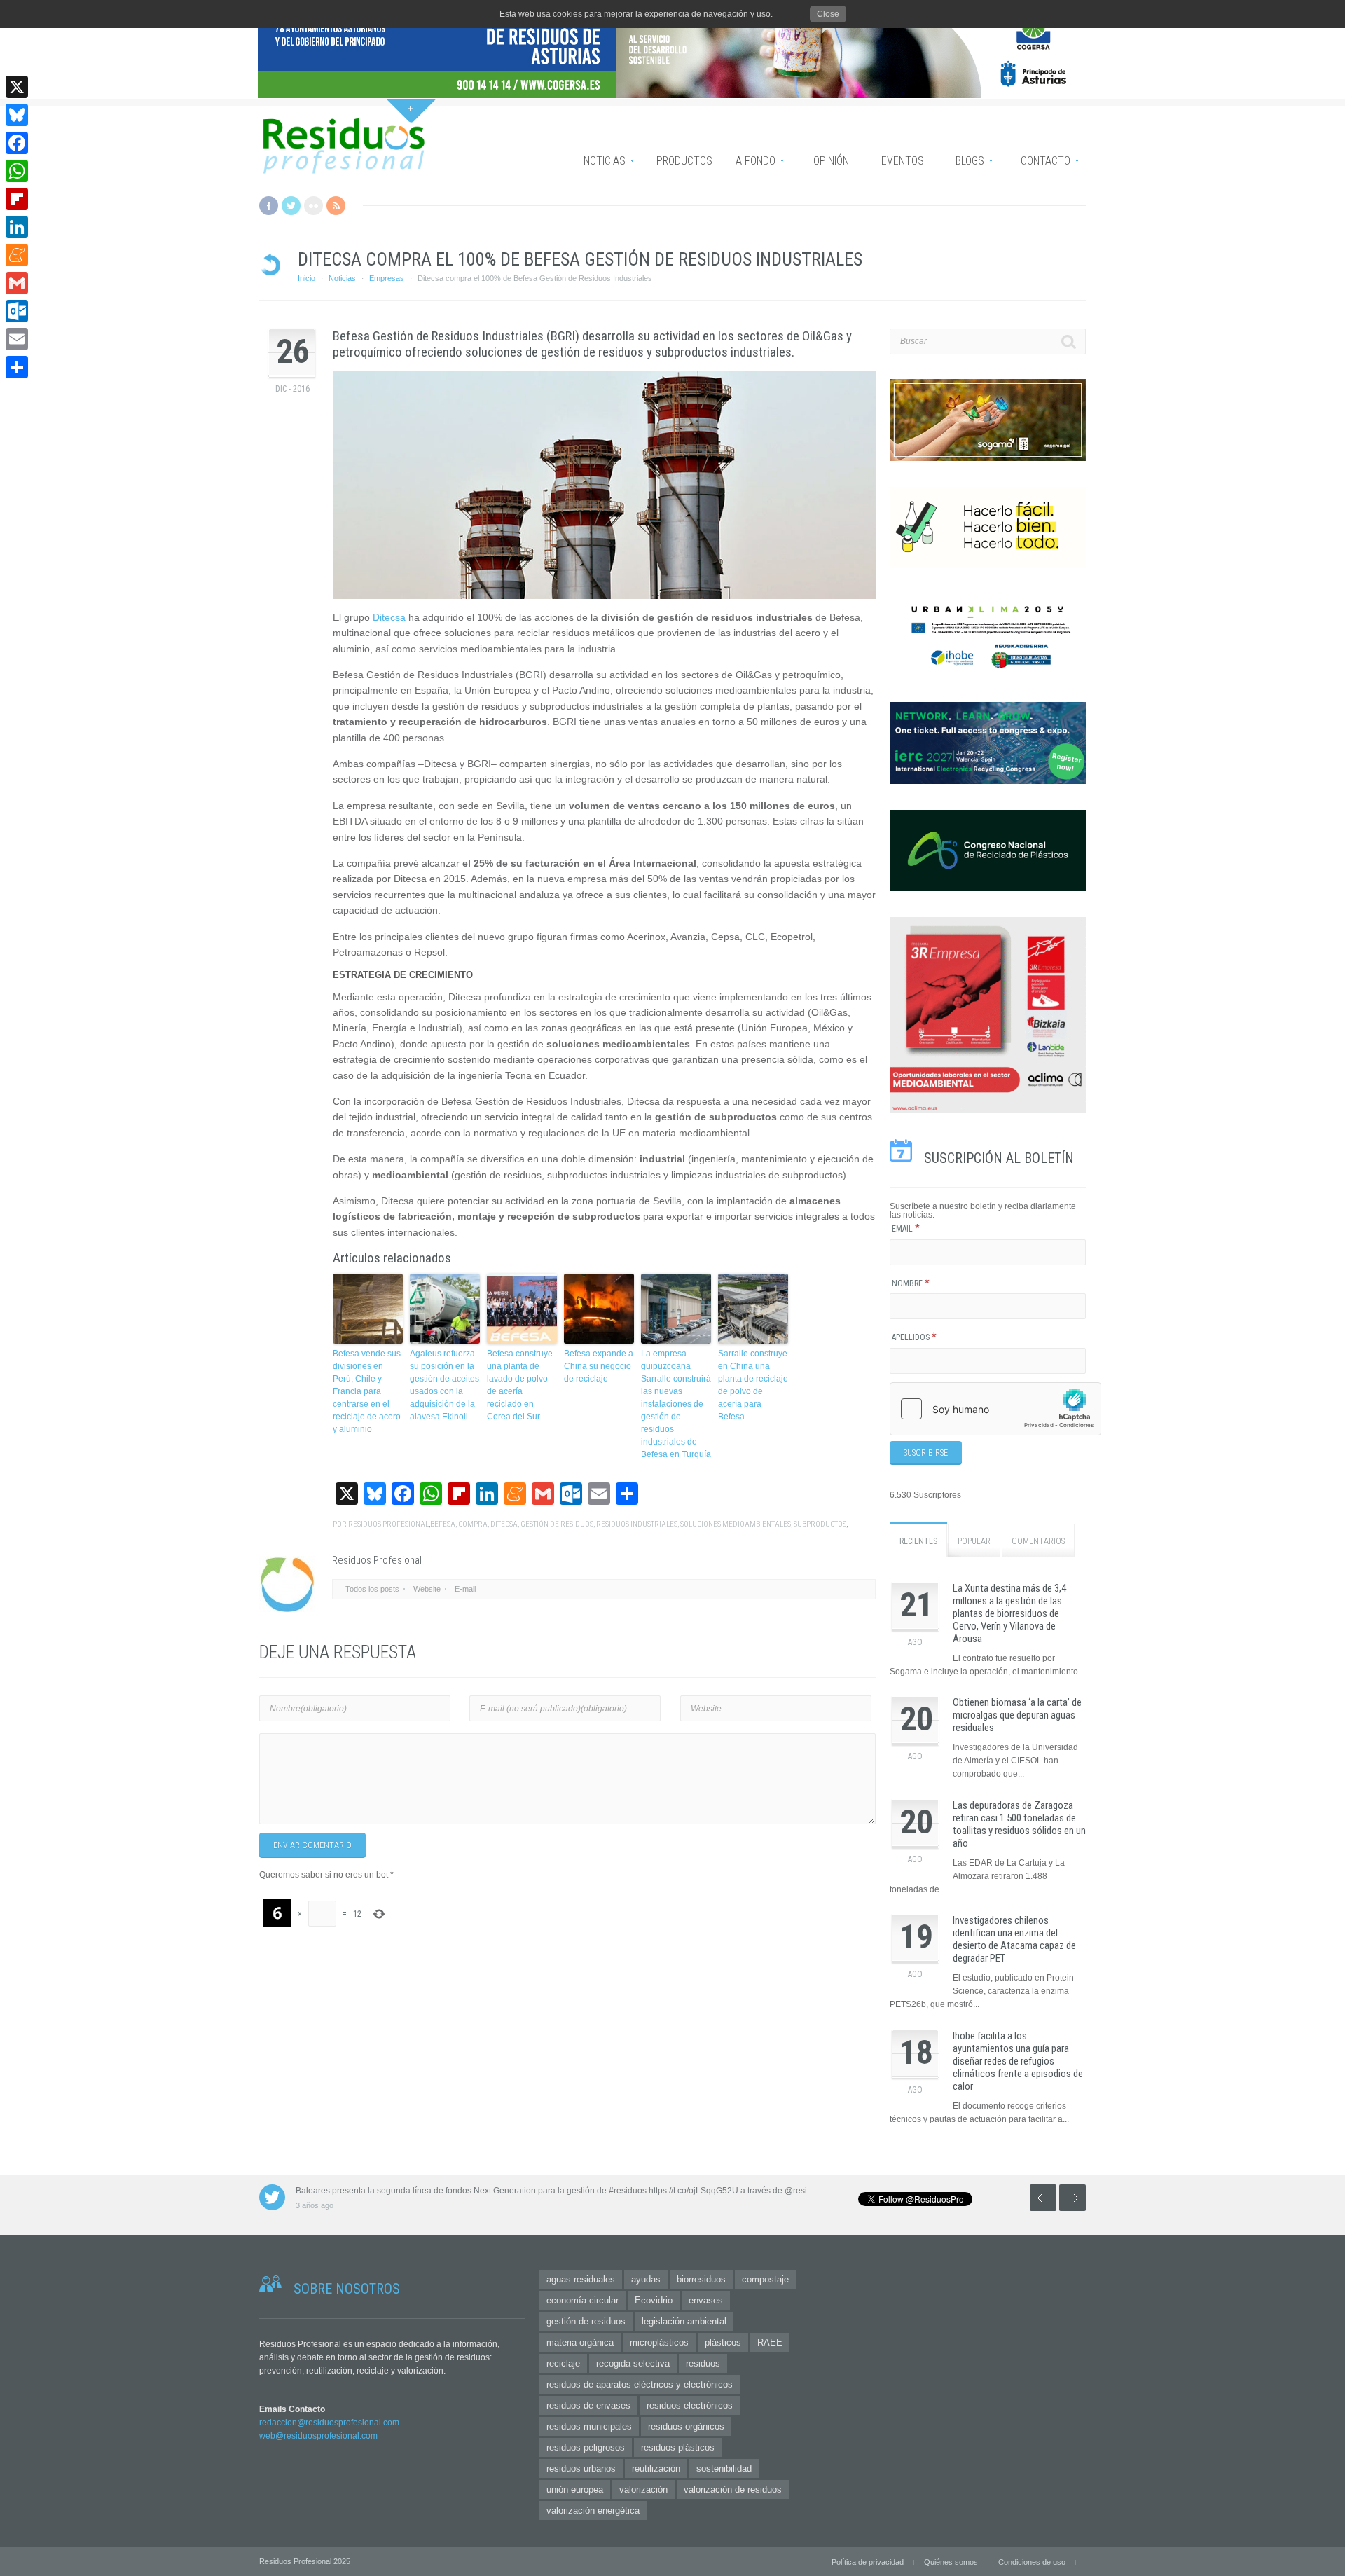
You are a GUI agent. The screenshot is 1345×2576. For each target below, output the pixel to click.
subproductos (820, 1524)
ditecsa (504, 1524)
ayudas (646, 2279)
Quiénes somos (951, 2562)
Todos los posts (372, 1589)
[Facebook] (17, 143)
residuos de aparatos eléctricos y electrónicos (640, 2384)
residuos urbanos (581, 2468)
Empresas (387, 278)
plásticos (723, 2342)
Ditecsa (389, 617)
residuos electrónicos (690, 2405)
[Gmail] (17, 283)
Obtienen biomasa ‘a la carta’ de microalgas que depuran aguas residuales (1017, 1715)
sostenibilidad (724, 2468)
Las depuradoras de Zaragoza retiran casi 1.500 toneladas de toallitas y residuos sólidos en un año (1019, 1824)
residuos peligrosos (586, 2447)
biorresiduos (701, 2279)
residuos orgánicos (686, 2426)
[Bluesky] (17, 115)
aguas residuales (581, 2279)
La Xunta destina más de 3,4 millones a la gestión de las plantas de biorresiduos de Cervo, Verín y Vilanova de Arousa (1009, 1613)
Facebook (269, 206)
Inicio (306, 278)
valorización (643, 2489)
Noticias (342, 278)
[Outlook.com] (17, 311)
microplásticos (659, 2342)
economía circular (582, 2300)
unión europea (575, 2489)
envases (706, 2300)
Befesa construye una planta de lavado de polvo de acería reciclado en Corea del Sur (520, 1385)
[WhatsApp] (17, 171)
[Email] (17, 339)
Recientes (918, 1541)
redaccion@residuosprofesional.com (329, 2423)
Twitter (291, 206)
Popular (974, 1541)
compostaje (765, 2279)
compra (473, 1524)
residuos (703, 2363)
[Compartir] (17, 367)
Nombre (911, 1283)
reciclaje (563, 2363)
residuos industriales (637, 1524)
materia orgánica (580, 2342)
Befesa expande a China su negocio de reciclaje (599, 1366)
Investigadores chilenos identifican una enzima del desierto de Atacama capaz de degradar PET (1014, 1939)
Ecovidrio (654, 2300)
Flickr (313, 206)
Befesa (443, 1524)
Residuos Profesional (388, 1524)
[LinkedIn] (17, 227)
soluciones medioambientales (736, 1524)
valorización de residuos (733, 2489)
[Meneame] (17, 255)
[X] (17, 87)
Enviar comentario (312, 1845)
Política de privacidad (868, 2562)
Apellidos (914, 1337)
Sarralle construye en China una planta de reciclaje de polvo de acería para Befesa (753, 1385)
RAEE (770, 2342)
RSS (336, 206)
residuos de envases (588, 2405)
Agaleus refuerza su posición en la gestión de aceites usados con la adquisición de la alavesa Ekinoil (444, 1385)
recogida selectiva (633, 2363)
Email (906, 1229)
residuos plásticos (678, 2447)
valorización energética (593, 2510)
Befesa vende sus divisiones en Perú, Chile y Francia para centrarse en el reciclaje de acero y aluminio (367, 1391)
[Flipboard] (17, 199)
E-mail (465, 1589)
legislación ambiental (684, 2321)
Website (427, 1589)
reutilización (656, 2468)
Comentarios (1038, 1541)
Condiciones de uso (1032, 2562)
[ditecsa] (604, 485)
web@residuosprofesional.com (318, 2436)
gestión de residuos (557, 1524)
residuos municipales (589, 2426)
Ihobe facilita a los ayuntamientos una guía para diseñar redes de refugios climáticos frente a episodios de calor (1018, 2061)
